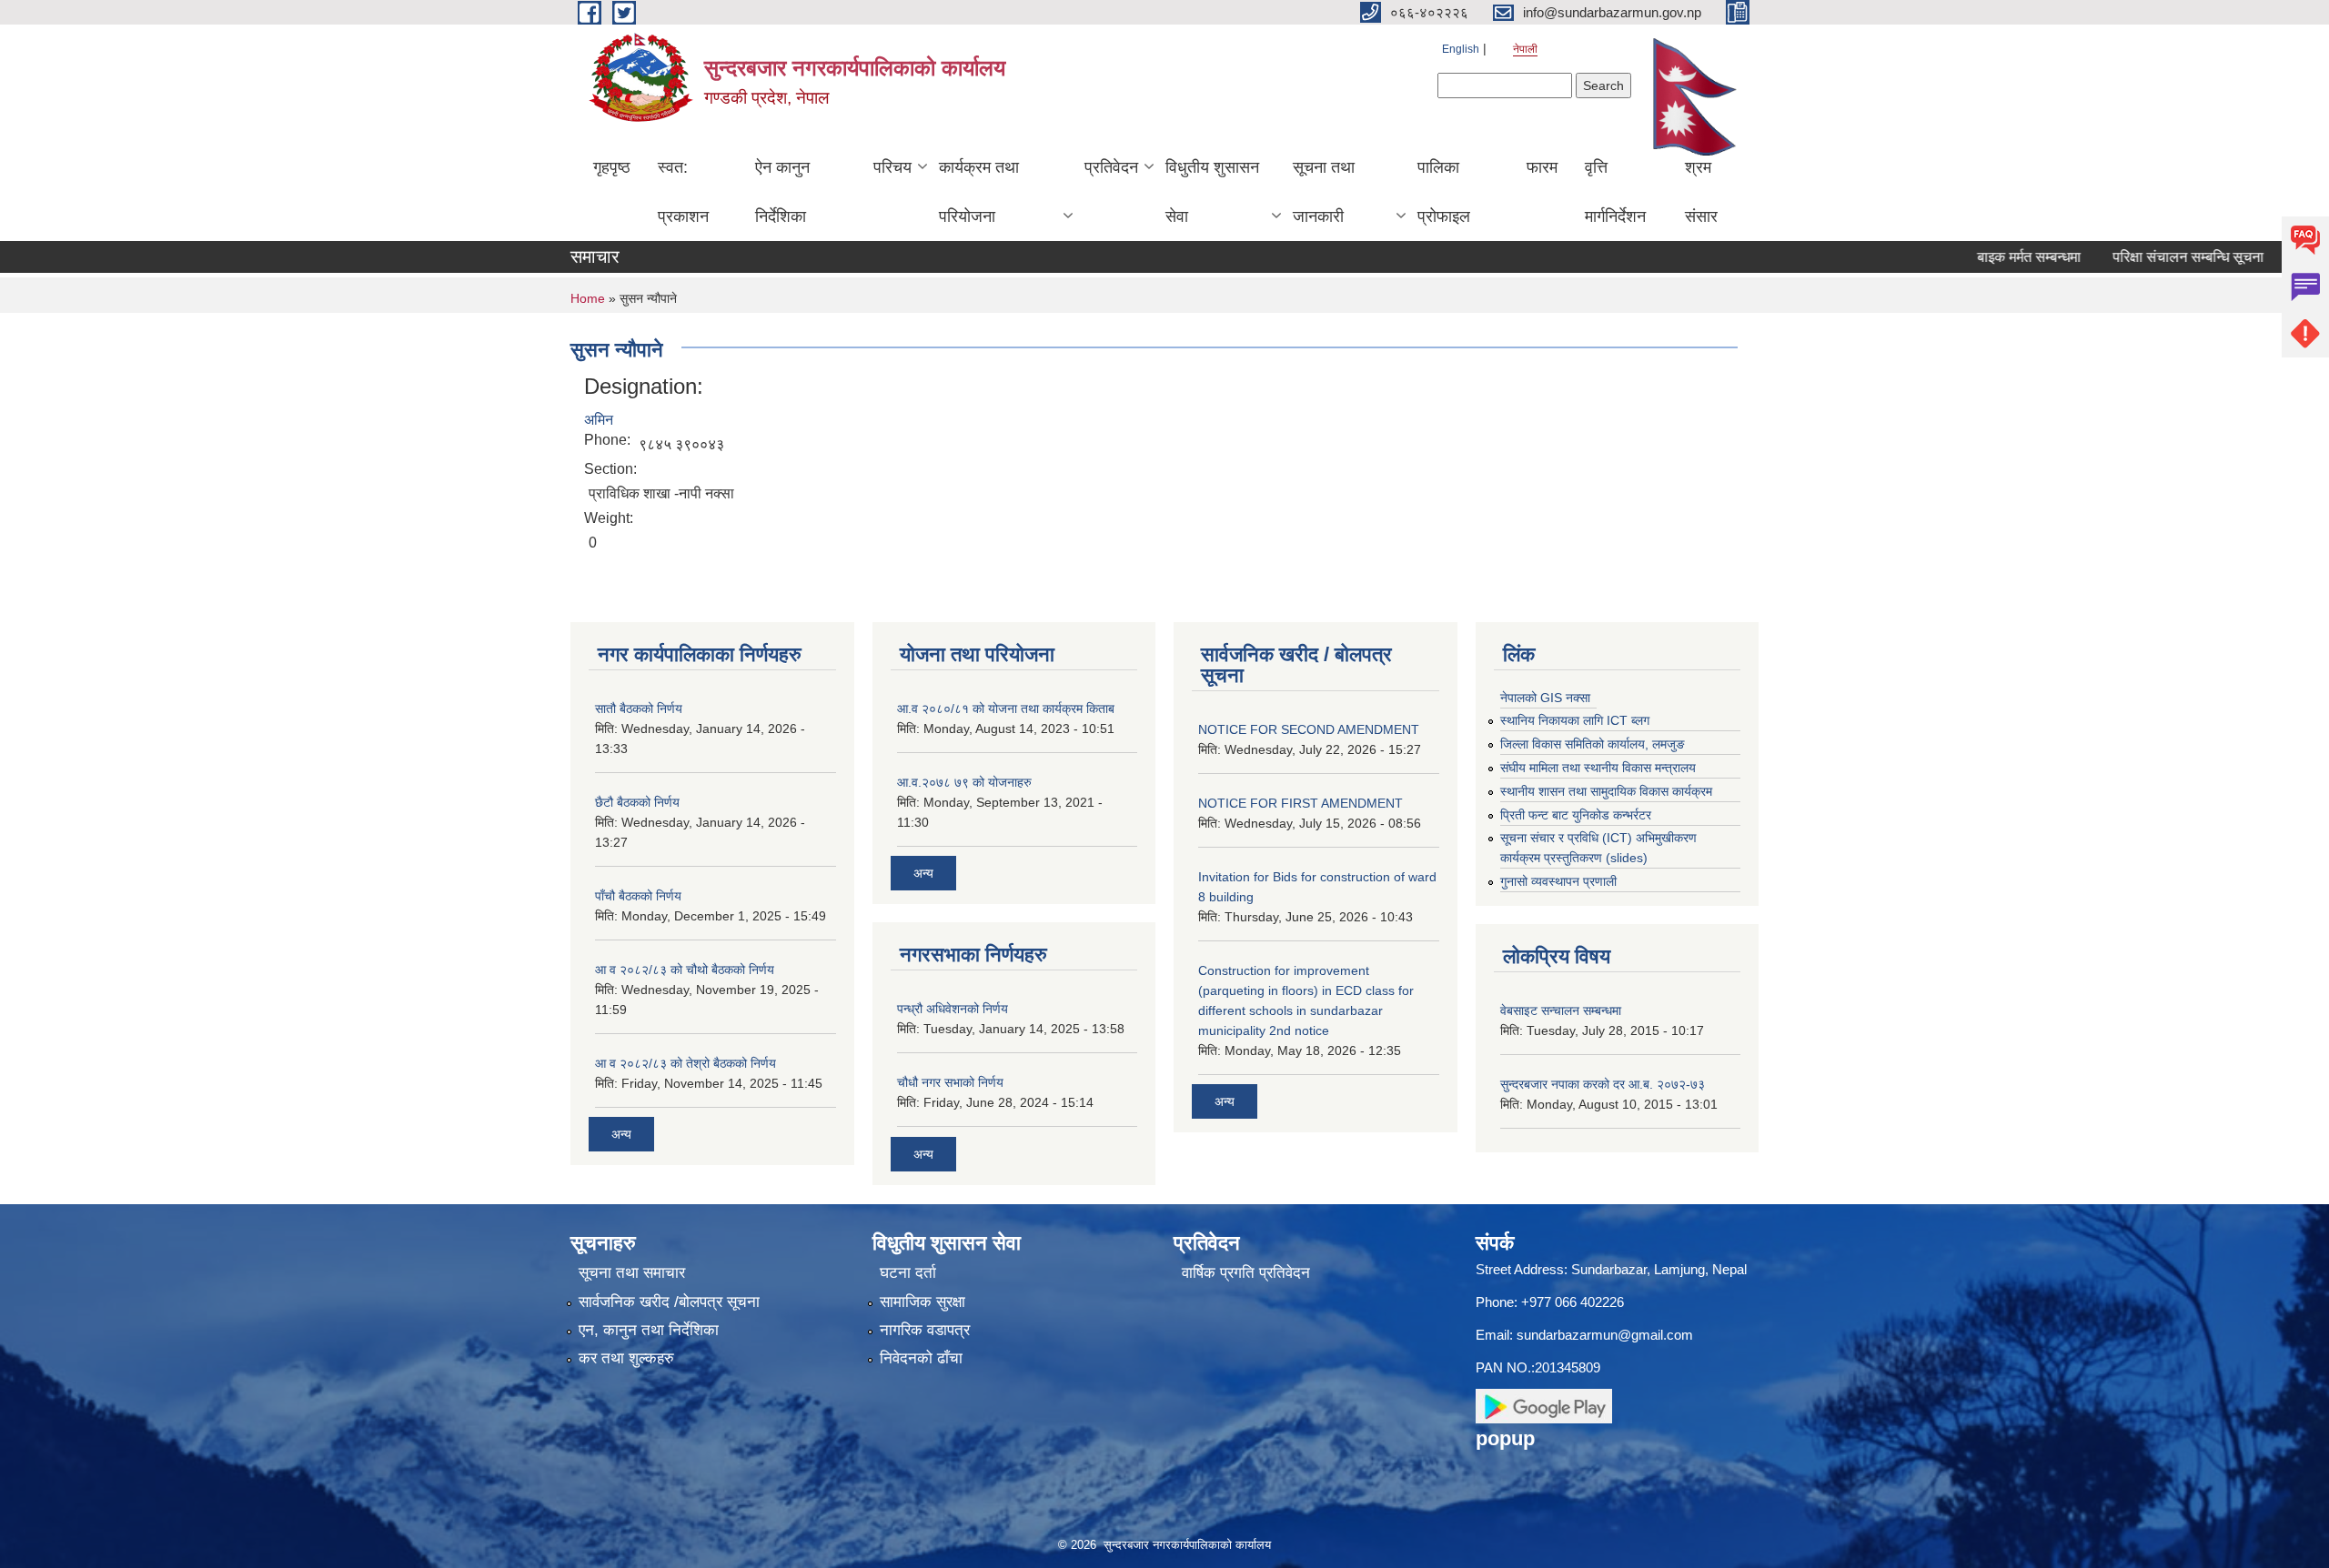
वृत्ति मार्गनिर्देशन (1615, 192)
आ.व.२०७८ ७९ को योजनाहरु (964, 782)
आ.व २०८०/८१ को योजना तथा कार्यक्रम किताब (1006, 709)
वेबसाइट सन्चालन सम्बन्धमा (1561, 1010)
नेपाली (1525, 49)
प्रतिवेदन (1111, 167)
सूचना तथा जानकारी (1324, 192)
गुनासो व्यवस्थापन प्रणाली (1558, 881)
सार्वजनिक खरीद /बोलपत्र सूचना (669, 1302)
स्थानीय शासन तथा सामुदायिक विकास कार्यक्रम (1606, 791)
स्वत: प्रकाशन (683, 192)
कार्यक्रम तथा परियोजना (979, 192)
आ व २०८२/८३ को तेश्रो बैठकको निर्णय (686, 1063)
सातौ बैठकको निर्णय (639, 709)
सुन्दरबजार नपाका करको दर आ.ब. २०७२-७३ (1603, 1084)
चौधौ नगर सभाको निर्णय (950, 1082)
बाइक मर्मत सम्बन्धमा (1984, 257)
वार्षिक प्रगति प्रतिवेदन (1246, 1273)
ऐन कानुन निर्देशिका (782, 192)
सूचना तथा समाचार (632, 1273)
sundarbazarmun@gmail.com (1605, 1335)
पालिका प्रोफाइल (1444, 192)
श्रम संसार (1701, 192)
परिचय (892, 167)
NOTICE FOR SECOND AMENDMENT (1309, 729)
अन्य (621, 1134)
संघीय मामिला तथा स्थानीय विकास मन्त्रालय (1598, 768)
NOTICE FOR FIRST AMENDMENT (1301, 803)
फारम (1542, 167)
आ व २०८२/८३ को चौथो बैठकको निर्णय (685, 970)
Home (588, 298)
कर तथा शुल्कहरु (626, 1358)
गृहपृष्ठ (612, 167)
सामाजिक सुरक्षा (923, 1302)
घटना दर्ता (908, 1273)
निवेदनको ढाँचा (921, 1358)
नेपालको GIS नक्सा (1545, 698)
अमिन (599, 420)
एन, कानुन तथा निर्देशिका (649, 1330)
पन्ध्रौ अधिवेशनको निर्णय (953, 1009)
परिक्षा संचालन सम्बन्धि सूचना (2143, 257)
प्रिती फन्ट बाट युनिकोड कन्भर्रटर (1576, 815)
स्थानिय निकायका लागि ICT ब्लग (1575, 720)
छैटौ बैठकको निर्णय (637, 802)
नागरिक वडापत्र (925, 1330)
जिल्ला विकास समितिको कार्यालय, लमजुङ (1593, 744)
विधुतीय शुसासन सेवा (1212, 192)
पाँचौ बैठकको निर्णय (638, 896)
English (1461, 49)
